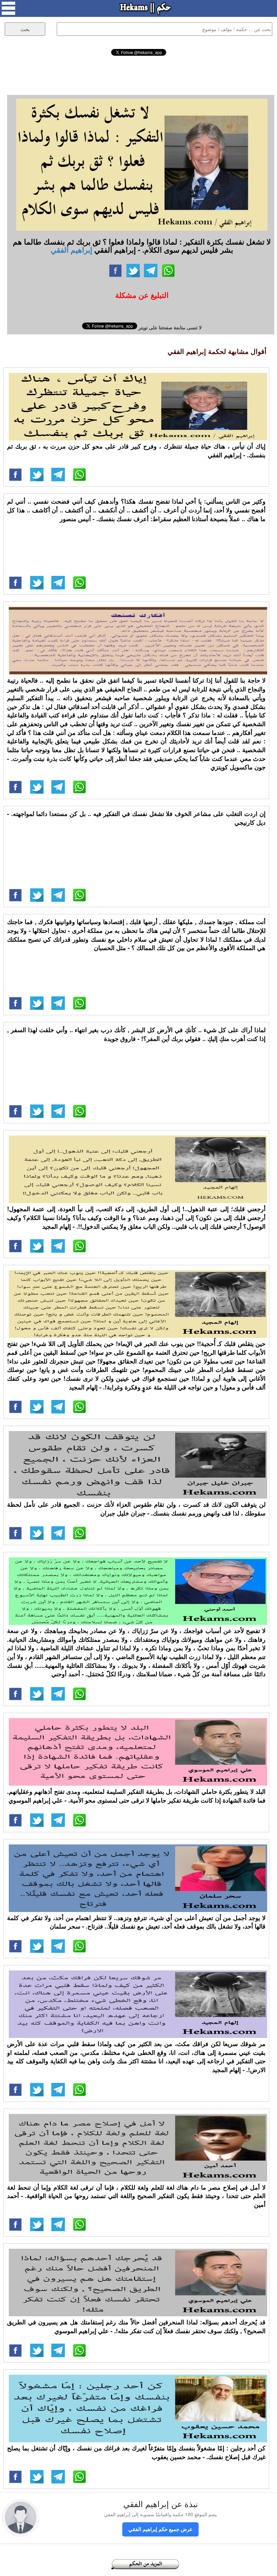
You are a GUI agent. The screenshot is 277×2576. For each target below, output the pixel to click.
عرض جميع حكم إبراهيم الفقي (160, 2529)
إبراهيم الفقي (71, 250)
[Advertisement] (138, 74)
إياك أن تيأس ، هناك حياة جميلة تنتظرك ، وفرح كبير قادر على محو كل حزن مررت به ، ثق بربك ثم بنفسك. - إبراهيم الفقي (136, 451)
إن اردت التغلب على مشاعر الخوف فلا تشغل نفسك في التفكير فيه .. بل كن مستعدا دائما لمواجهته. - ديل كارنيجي (136, 818)
